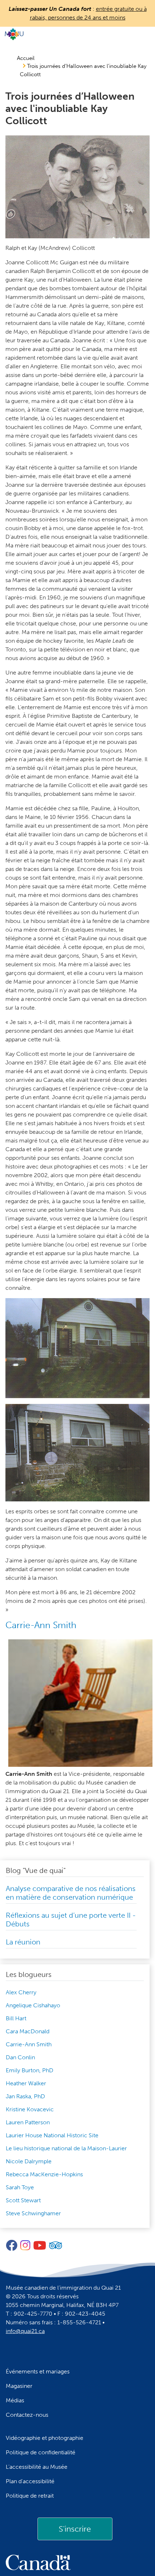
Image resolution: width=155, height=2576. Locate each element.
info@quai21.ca (25, 2331)
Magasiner (19, 2386)
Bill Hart (16, 2018)
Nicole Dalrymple (29, 2161)
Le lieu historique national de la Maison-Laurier (66, 2148)
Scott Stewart (23, 2200)
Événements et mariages (38, 2371)
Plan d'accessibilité (30, 2481)
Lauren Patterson (28, 2122)
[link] (75, 2529)
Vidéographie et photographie (45, 2438)
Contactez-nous (27, 2415)
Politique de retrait (30, 2496)
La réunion (23, 1942)
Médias (15, 2400)
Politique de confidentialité (41, 2452)
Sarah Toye (20, 2187)
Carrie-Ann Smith (29, 2044)
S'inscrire (75, 2529)
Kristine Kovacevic (30, 2109)
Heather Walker (26, 2083)
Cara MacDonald (28, 2031)
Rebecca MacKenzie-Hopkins (44, 2174)
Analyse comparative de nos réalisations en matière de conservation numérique (71, 1893)
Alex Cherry (21, 1992)
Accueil (26, 58)
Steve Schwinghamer (33, 2213)
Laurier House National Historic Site (52, 2135)
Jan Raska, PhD (25, 2096)
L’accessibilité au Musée (37, 2467)
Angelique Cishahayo (33, 2005)
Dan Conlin (20, 2057)
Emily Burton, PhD (30, 2070)
